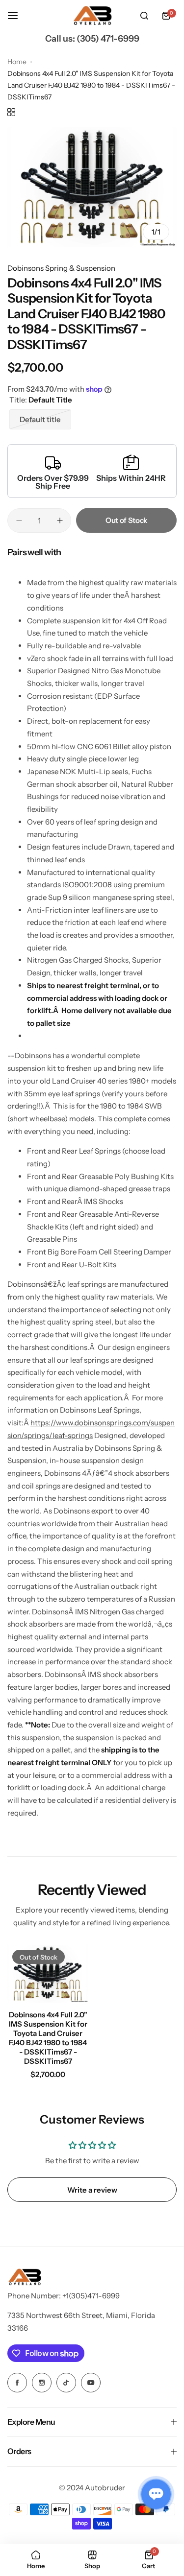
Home (17, 62)
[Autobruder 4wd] (92, 16)
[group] (92, 187)
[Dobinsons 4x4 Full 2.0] (48, 1974)
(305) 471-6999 (108, 39)
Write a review (92, 2190)
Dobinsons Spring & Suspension (61, 268)
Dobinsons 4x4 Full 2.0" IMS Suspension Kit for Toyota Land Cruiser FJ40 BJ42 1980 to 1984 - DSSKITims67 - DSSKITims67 (48, 2038)
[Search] (144, 16)
